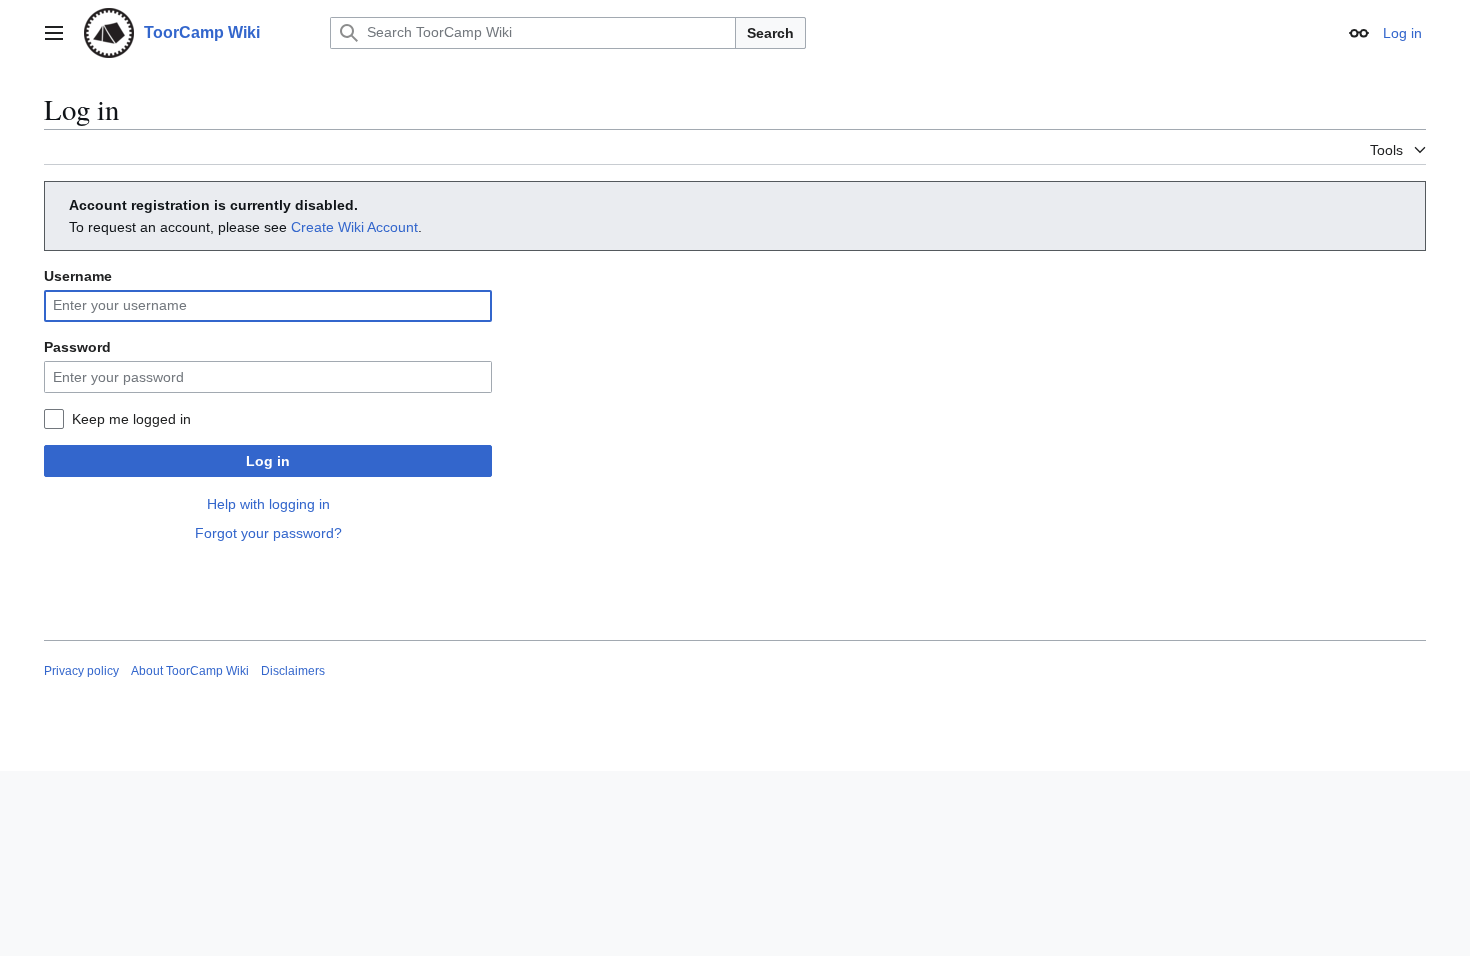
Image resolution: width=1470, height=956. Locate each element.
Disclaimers (293, 671)
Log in (268, 461)
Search (770, 33)
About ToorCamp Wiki (190, 671)
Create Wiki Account (354, 227)
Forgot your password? (268, 533)
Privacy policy (81, 671)
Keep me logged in (131, 419)
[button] (54, 33)
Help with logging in (268, 504)
